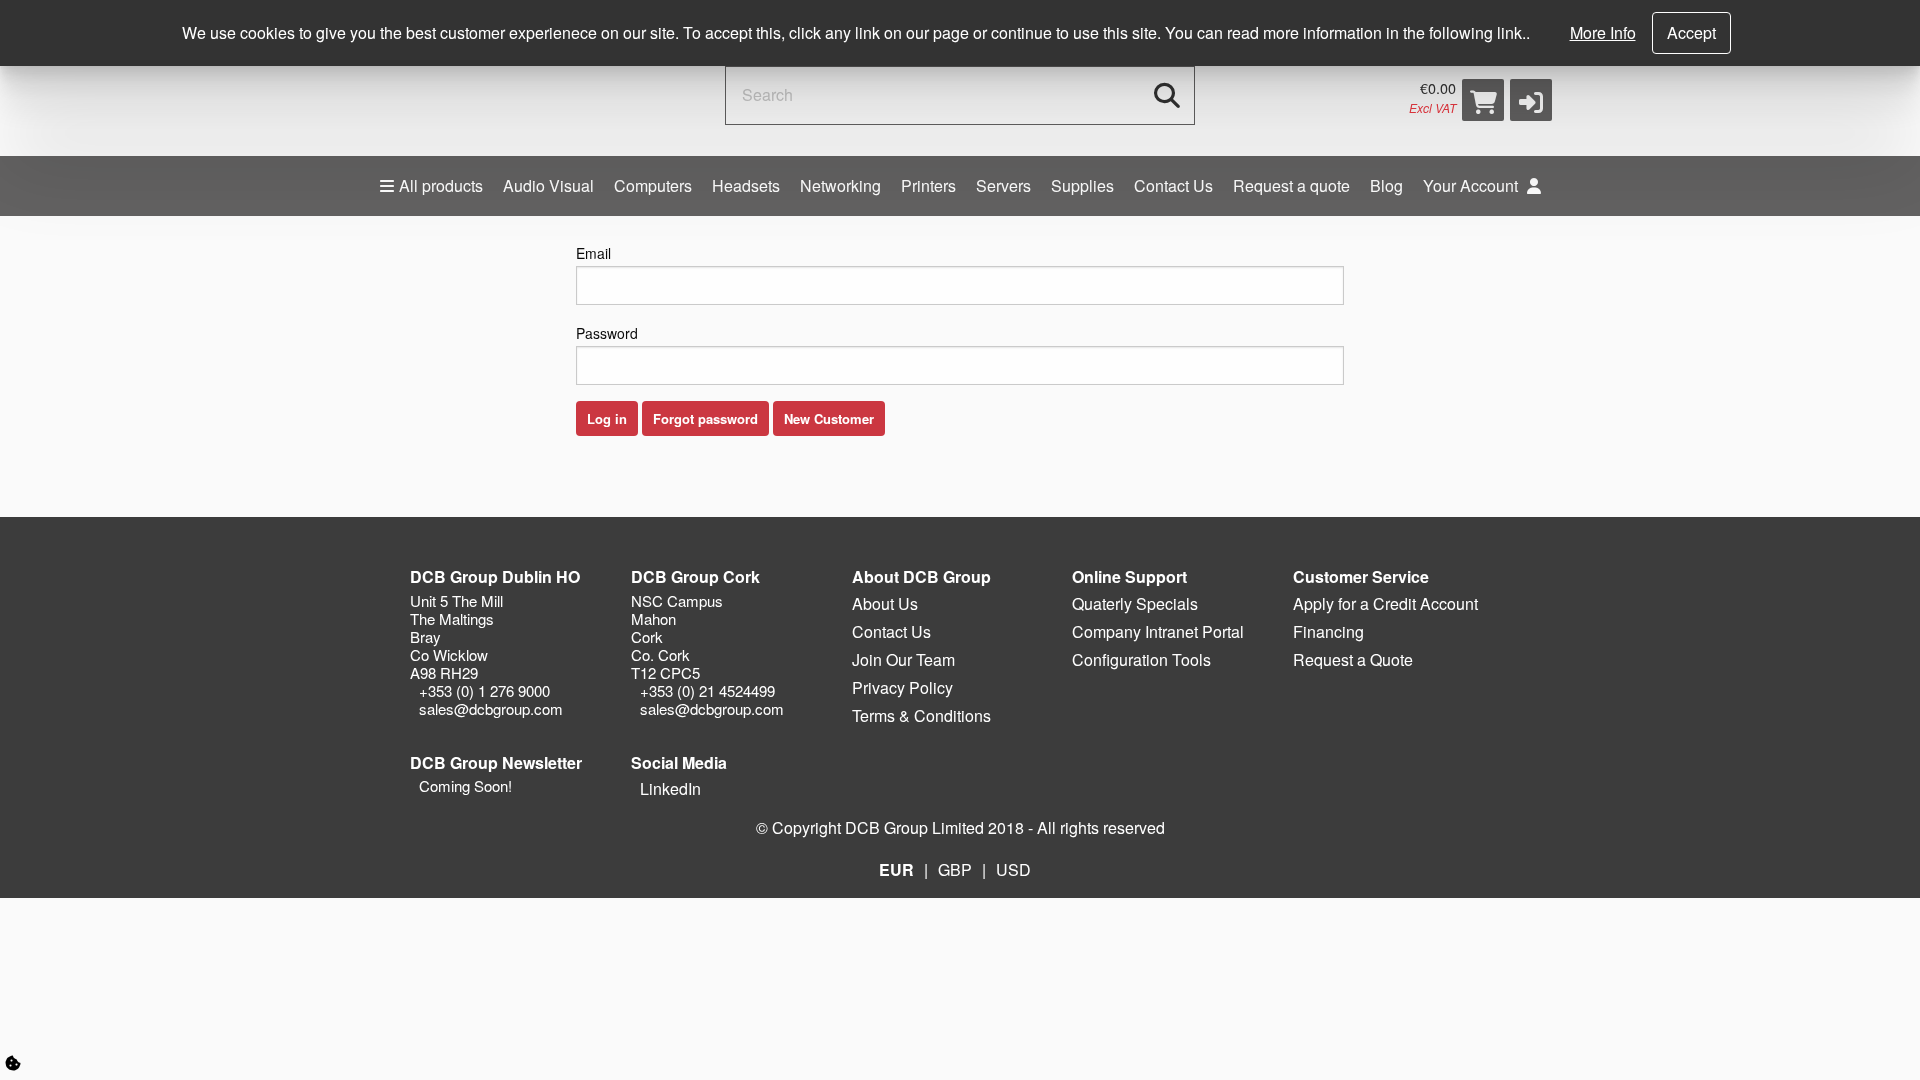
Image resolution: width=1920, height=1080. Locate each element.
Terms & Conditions (921, 715)
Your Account (1472, 185)
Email (593, 253)
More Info (1603, 32)
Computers (653, 185)
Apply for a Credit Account (1385, 603)
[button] (1531, 100)
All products (441, 185)
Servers (1003, 185)
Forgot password (705, 418)
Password (607, 333)
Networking (840, 185)
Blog (1386, 185)
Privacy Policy (902, 687)
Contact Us (1173, 185)
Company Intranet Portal (1158, 631)
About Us (885, 603)
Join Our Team (903, 659)
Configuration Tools (1141, 659)
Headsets (746, 185)
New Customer (829, 418)
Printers (928, 185)
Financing (1328, 631)
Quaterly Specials (1135, 603)
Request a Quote (1353, 659)
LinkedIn (668, 788)
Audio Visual (548, 185)
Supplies (1082, 185)
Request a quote (1291, 185)
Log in (607, 418)
